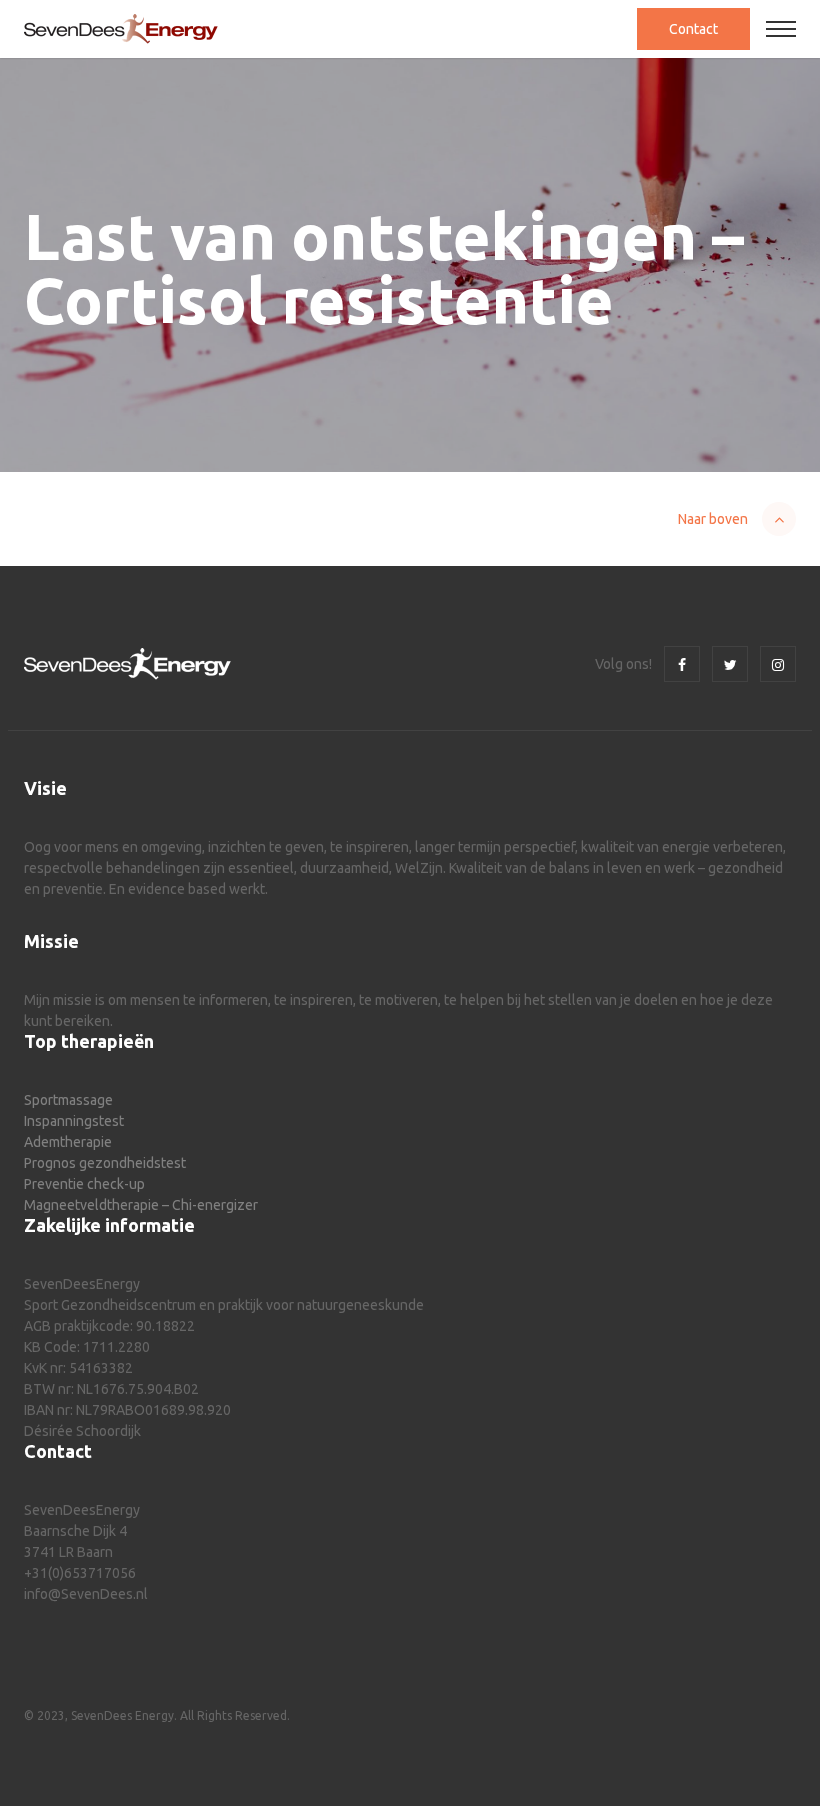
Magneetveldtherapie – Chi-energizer (141, 1205)
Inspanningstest (74, 1121)
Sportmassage (68, 1100)
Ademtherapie (68, 1142)
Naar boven (713, 519)
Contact (693, 29)
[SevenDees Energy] (121, 29)
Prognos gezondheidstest (105, 1163)
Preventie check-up (84, 1184)
